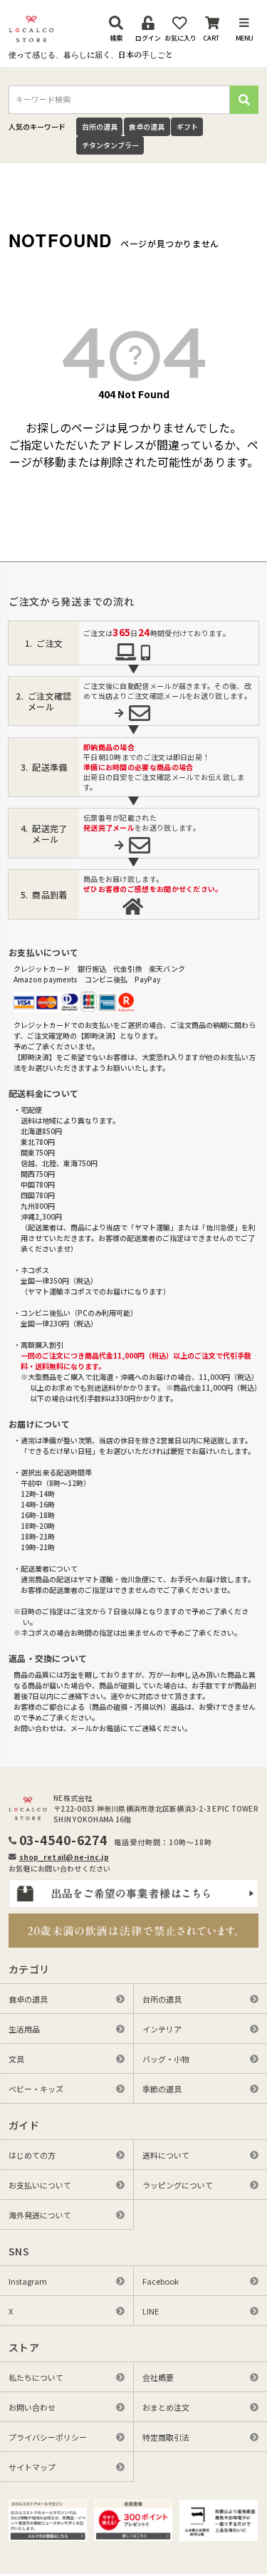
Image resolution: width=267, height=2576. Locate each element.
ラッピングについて (178, 2185)
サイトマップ (32, 2467)
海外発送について (40, 2215)
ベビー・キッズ (36, 2089)
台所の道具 (100, 126)
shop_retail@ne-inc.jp (64, 1857)
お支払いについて (40, 2185)
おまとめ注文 (166, 2407)
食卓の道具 (147, 126)
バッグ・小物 (166, 2059)
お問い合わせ (32, 2407)
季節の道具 (162, 2089)
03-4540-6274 (64, 1840)
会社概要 (158, 2377)
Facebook (161, 2281)
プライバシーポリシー (48, 2437)
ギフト (187, 126)
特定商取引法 (166, 2437)
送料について (166, 2155)
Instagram (28, 2281)
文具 (16, 2059)
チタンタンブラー (110, 145)
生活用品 (24, 2029)
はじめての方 (32, 2155)
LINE (151, 2311)
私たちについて (36, 2377)
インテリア (162, 2029)
